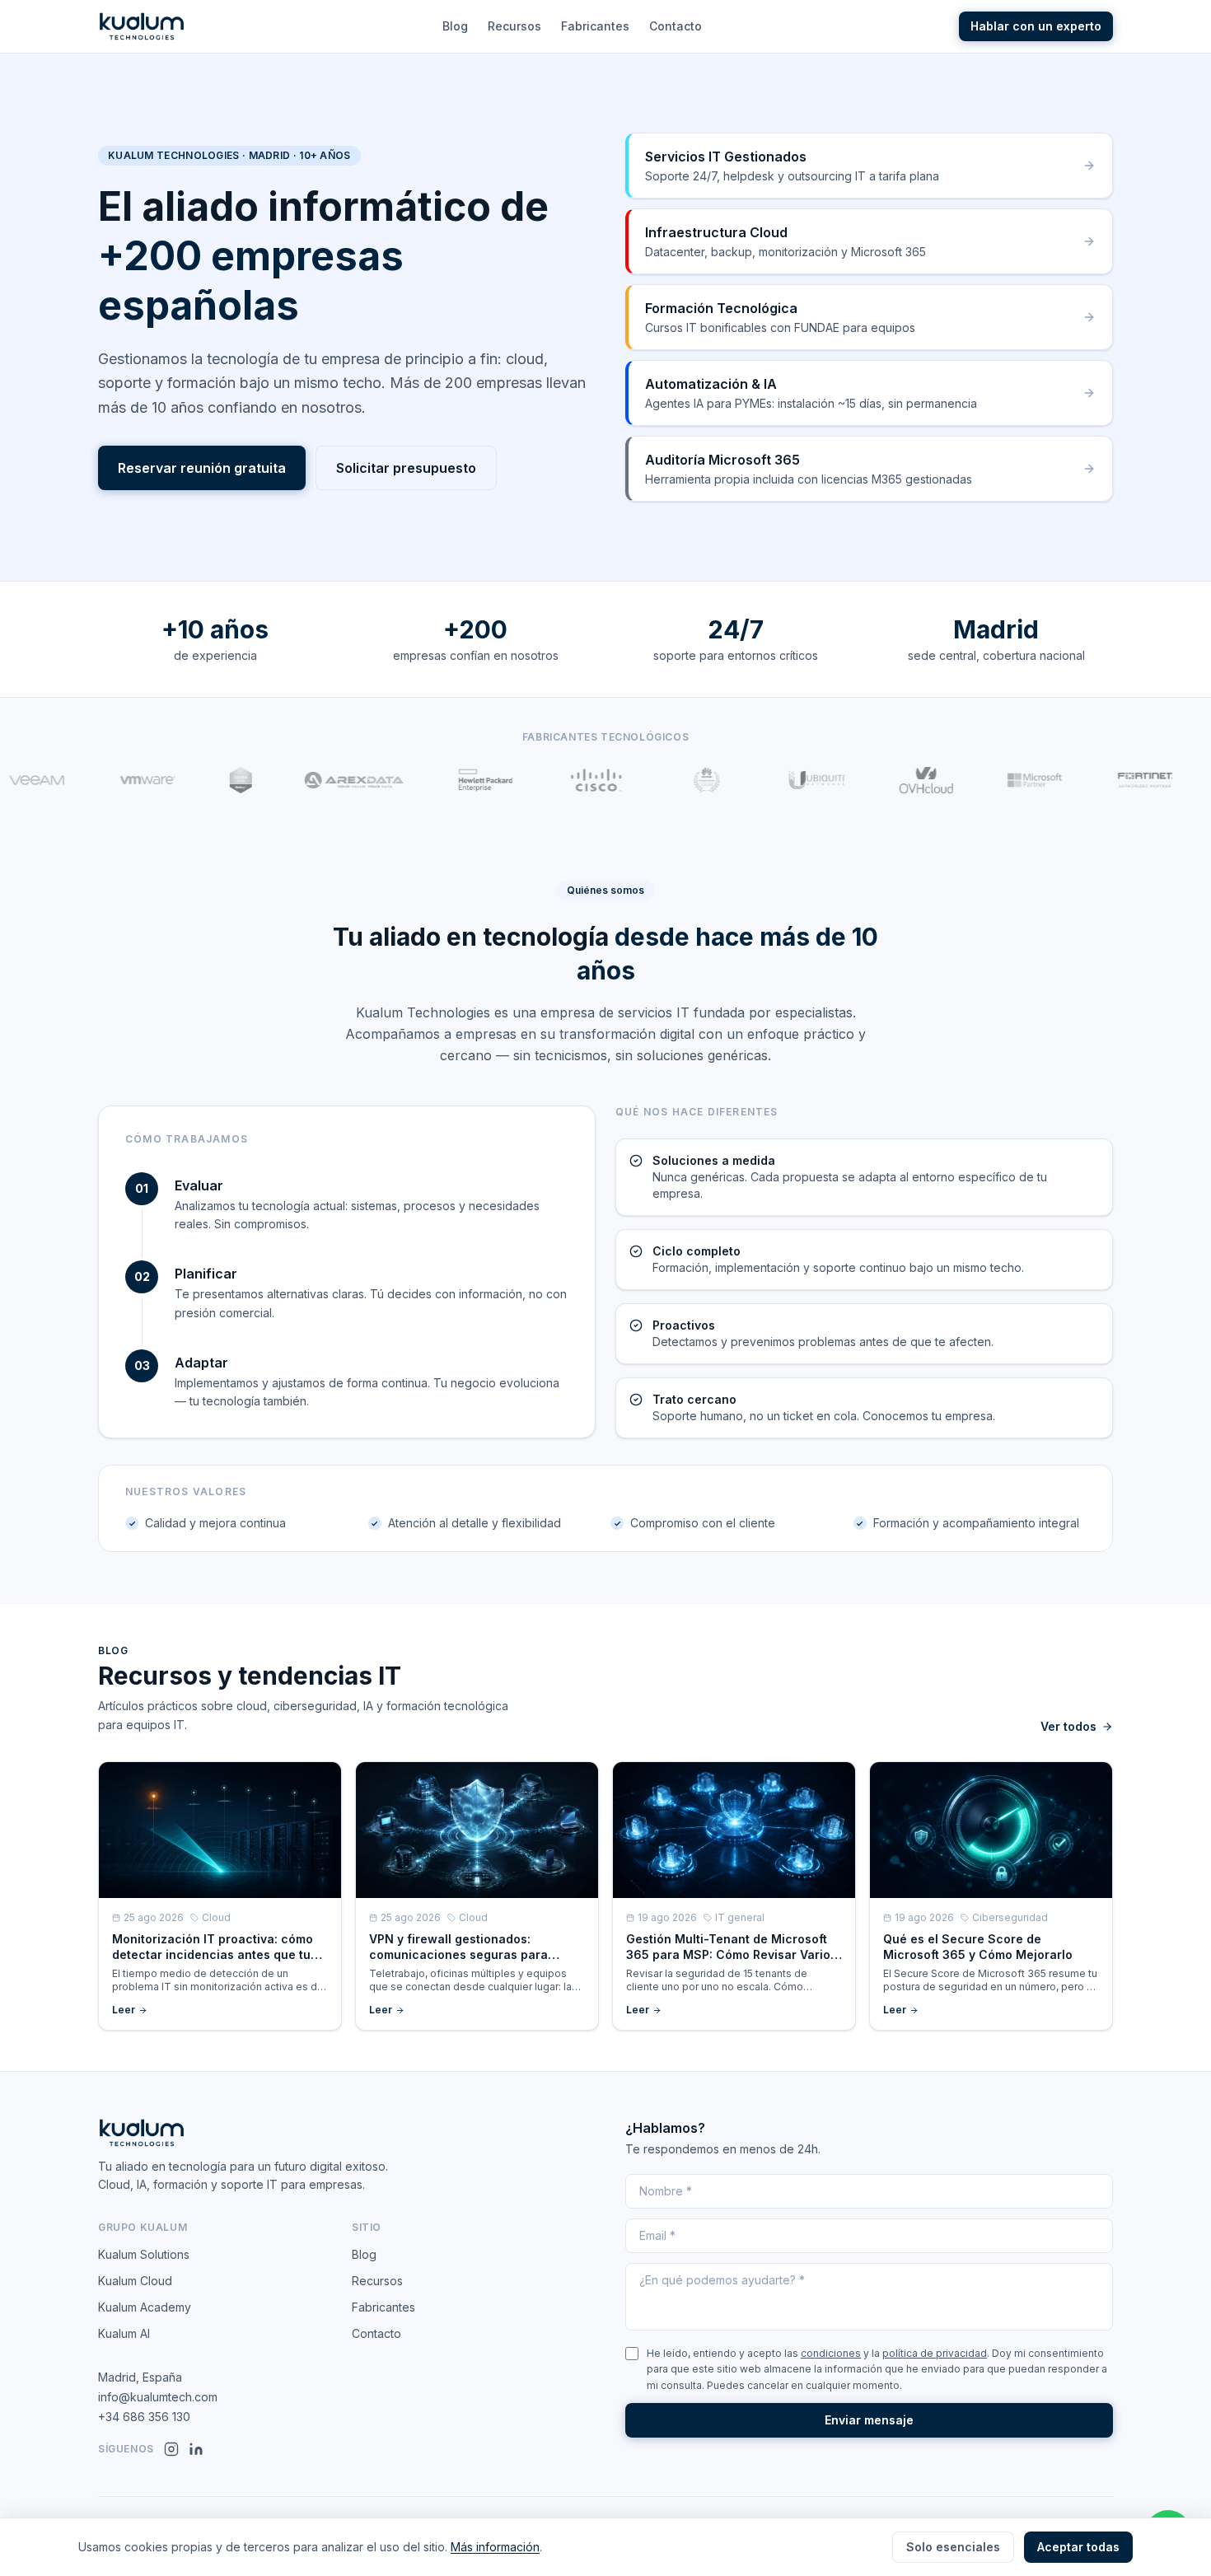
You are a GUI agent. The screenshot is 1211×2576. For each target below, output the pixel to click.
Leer (124, 2010)
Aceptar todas (1078, 2547)
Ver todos (1068, 1726)
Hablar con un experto (1036, 26)
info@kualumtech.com (158, 2397)
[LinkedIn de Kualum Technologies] (196, 2449)
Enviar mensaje (869, 2420)
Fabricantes (595, 26)
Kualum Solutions (144, 2254)
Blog (455, 26)
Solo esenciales (953, 2547)
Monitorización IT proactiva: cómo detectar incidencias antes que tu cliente (213, 1955)
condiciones (831, 2353)
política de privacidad (935, 2353)
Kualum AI (124, 2333)
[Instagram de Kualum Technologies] (171, 2449)
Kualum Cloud (135, 2281)
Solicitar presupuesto (406, 468)
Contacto (676, 26)
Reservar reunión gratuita (202, 468)
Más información (495, 2547)
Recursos (514, 26)
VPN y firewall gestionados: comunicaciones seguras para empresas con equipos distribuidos (472, 1955)
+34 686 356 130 (144, 2417)
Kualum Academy (145, 2307)
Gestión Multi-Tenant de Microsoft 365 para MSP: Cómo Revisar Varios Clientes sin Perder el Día (732, 1955)
